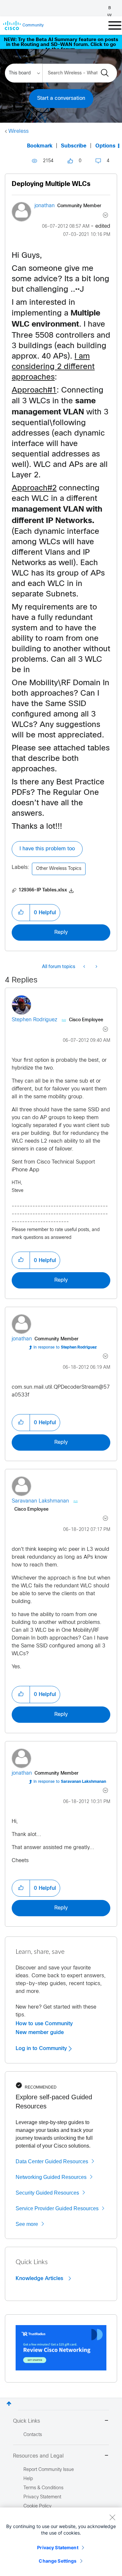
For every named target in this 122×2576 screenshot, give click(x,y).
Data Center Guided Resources (52, 2161)
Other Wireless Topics (59, 869)
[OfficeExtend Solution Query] (85, 967)
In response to (65, 1348)
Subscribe (74, 146)
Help (28, 2479)
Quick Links (27, 2421)
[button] (21, 913)
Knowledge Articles (40, 2278)
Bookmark (40, 146)
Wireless (19, 131)
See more (27, 2224)
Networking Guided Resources (51, 2177)
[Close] (112, 2517)
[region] (61, 2542)
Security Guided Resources (47, 2193)
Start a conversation (61, 98)
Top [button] (9, 2404)
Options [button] (105, 146)
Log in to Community (42, 2048)
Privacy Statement (58, 2547)
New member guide (40, 2032)
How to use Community (44, 2024)
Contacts (33, 2435)
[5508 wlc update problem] (96, 967)
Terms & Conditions (43, 2488)
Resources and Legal (38, 2456)
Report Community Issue (49, 2470)
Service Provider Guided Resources (57, 2208)
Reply (61, 932)
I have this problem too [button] (47, 849)
